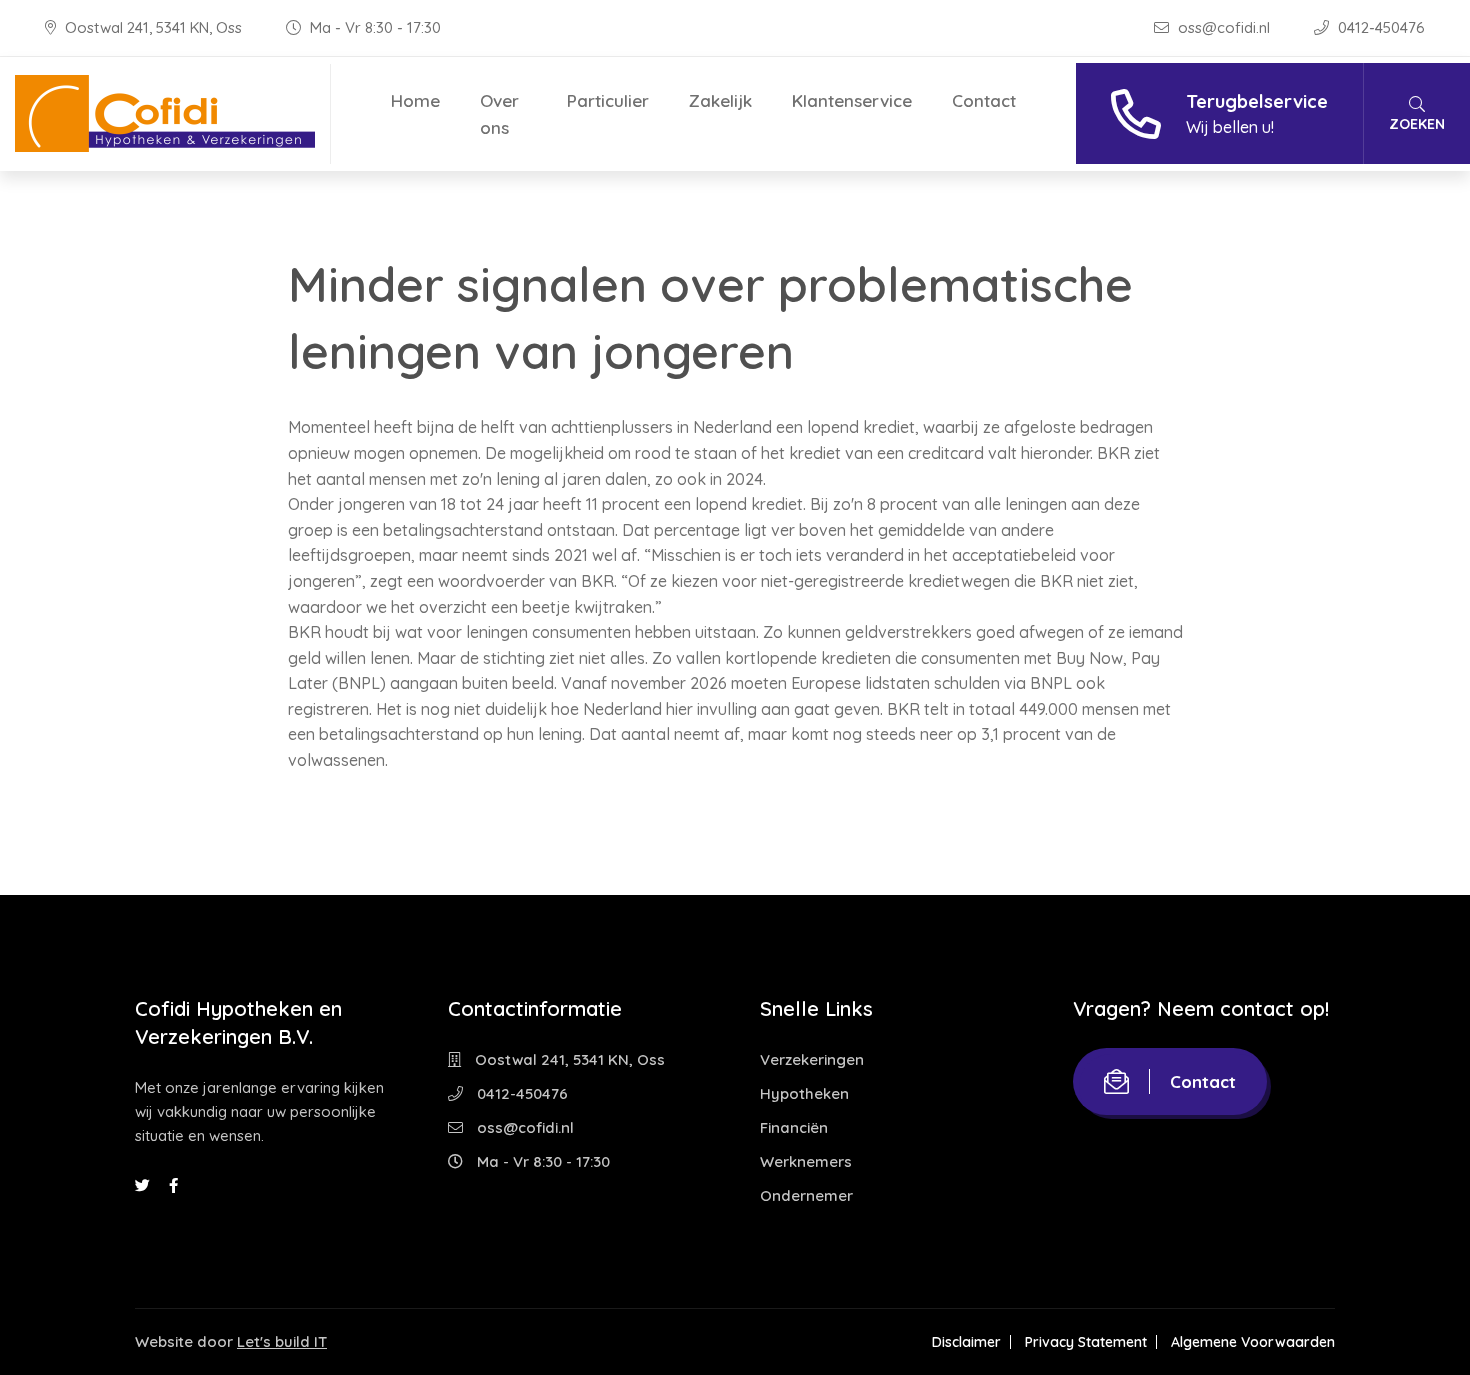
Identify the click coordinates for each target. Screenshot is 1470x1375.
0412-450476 (1379, 27)
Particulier (608, 100)
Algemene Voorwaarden (1253, 1342)
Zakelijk (720, 100)
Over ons (499, 114)
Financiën (794, 1127)
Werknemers (806, 1161)
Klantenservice (852, 100)
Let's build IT (282, 1341)
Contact (984, 100)
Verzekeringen (812, 1059)
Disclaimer (966, 1342)
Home (415, 100)
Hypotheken (804, 1093)
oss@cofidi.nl (1224, 27)
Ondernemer (806, 1195)
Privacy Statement (1086, 1342)
